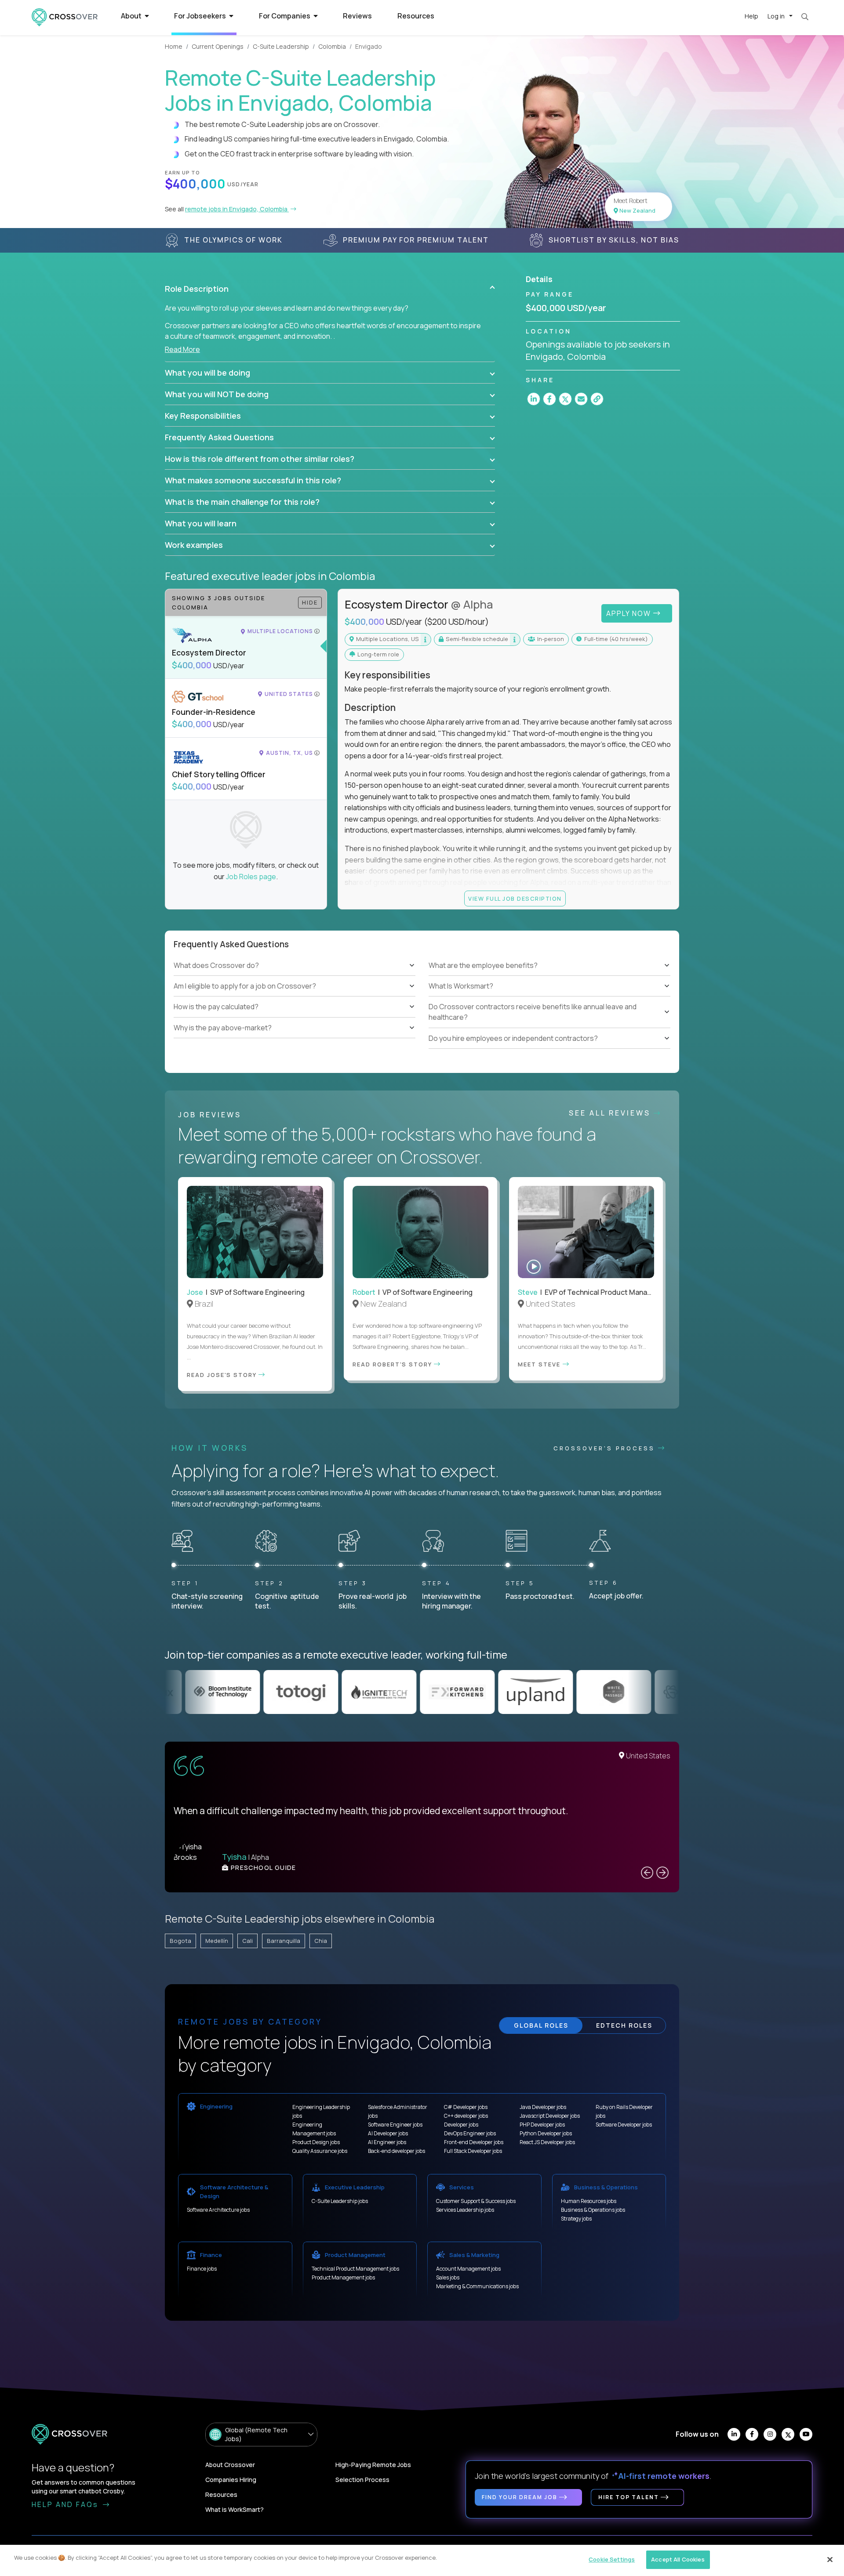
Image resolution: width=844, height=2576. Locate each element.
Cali (247, 1941)
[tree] (295, 996)
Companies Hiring (231, 2480)
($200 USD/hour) (456, 622)
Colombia (332, 46)
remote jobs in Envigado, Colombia (237, 209)
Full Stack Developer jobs (473, 2151)
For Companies (285, 16)
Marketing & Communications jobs (477, 2286)
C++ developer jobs (466, 2116)
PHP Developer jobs (542, 2125)
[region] (422, 2560)
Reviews (357, 16)
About (132, 16)
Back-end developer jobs (397, 2151)
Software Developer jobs (624, 2125)
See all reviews (611, 1113)
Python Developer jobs (546, 2133)
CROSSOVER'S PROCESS (606, 1448)
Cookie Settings (612, 2559)
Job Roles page (251, 877)
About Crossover (230, 2465)
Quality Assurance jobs (320, 2151)
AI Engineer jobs (387, 2142)
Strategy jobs (576, 2219)
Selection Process (362, 2480)
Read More (182, 349)
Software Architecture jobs (218, 2210)
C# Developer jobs (466, 2107)
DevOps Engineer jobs (470, 2133)
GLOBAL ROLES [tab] (541, 2025)
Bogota (180, 1941)
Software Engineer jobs (395, 2125)
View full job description (515, 899)
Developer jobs (461, 2125)
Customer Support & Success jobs (476, 2201)
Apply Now (630, 613)
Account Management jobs (468, 2269)
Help (751, 16)
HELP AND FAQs (66, 2504)
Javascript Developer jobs (550, 2116)
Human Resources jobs (589, 2201)
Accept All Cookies (678, 2559)
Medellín (217, 1941)
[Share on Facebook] (549, 399)
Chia (321, 1941)
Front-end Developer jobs (474, 2142)
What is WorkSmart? (235, 2509)
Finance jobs (202, 2269)
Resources (416, 16)
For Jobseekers (201, 16)
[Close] (830, 2559)
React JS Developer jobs (547, 2142)
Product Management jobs (343, 2277)
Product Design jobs (316, 2142)
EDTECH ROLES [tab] (624, 2025)
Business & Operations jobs (593, 2210)
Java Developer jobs (543, 2107)
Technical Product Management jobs (355, 2269)
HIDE (310, 602)
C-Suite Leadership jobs (340, 2201)
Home (174, 46)
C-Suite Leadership (281, 46)
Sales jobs (448, 2277)
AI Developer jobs (388, 2133)
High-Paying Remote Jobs (373, 2465)
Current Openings (218, 46)
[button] (330, 289)
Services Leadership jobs (465, 2210)
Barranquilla (284, 1941)
